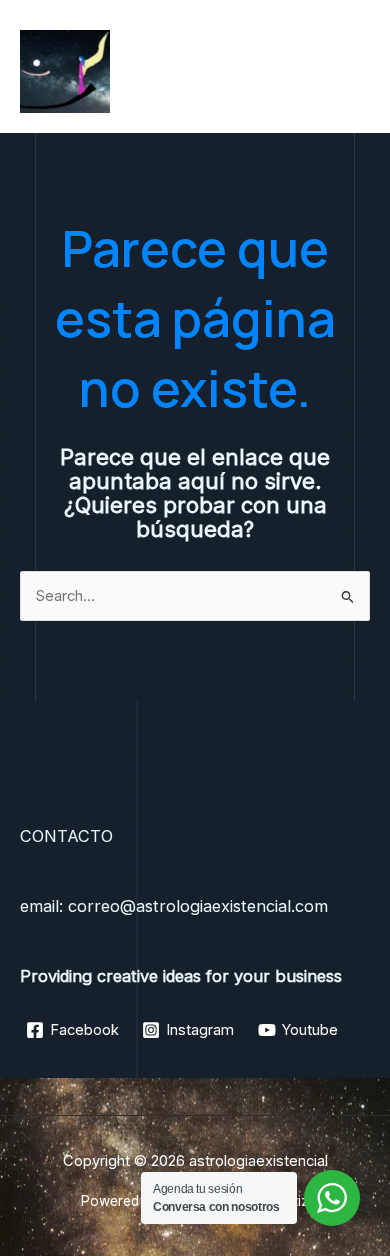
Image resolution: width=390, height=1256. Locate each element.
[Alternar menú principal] (349, 71)
